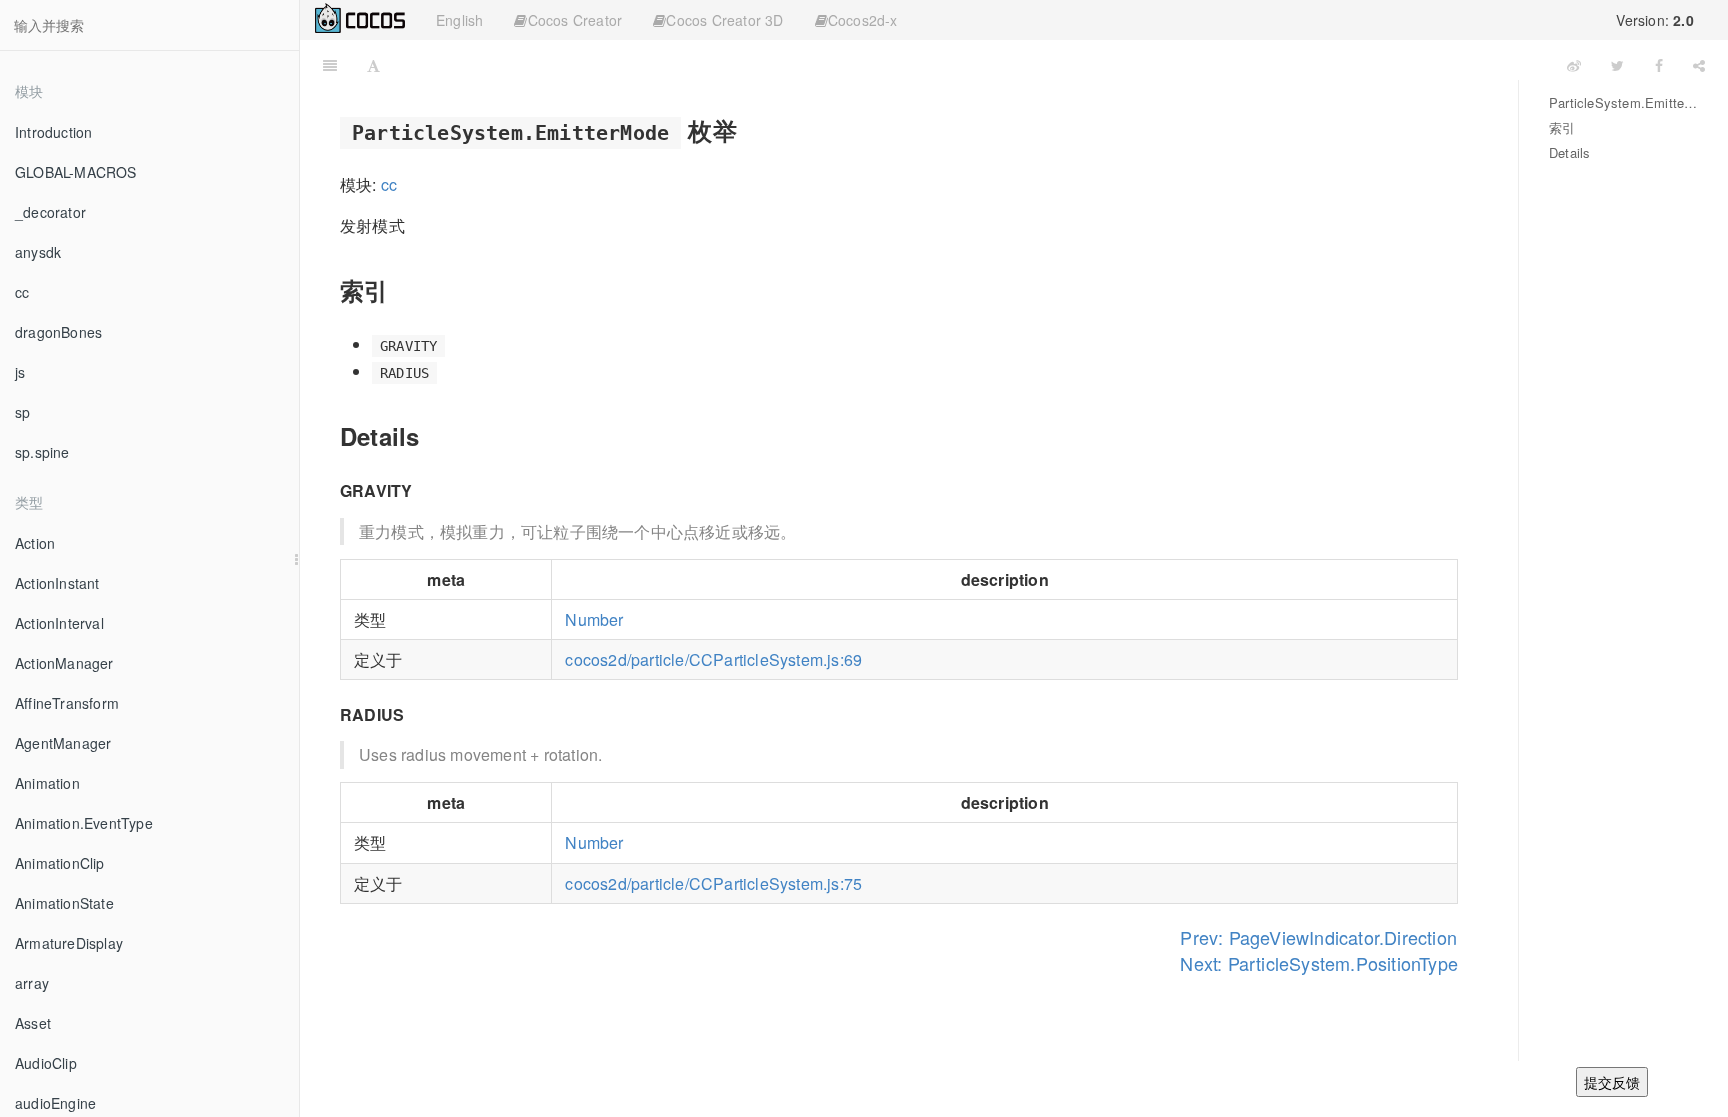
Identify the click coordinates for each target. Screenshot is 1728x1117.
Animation (47, 783)
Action (35, 543)
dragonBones (58, 332)
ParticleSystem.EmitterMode (974, 64)
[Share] (1699, 65)
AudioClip (46, 1063)
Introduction (53, 132)
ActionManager (64, 663)
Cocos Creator (575, 20)
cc (22, 292)
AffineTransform (67, 703)
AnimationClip (60, 863)
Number (594, 619)
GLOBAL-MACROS (76, 172)
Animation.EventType (84, 823)
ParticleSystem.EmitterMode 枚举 (1623, 102)
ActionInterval (59, 623)
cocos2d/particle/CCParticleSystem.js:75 (713, 883)
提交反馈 (1612, 1082)
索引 (1562, 127)
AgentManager (63, 743)
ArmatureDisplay (69, 943)
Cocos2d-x (863, 20)
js (20, 372)
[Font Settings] (373, 65)
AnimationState (64, 903)
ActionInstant (57, 583)
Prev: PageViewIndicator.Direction (1318, 937)
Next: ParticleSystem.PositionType (1319, 963)
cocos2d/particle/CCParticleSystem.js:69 (713, 659)
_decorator (50, 212)
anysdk (38, 252)
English (459, 20)
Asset (33, 1023)
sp (22, 412)
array (32, 983)
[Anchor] (749, 129)
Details (1569, 152)
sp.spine (42, 452)
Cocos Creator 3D (724, 20)
